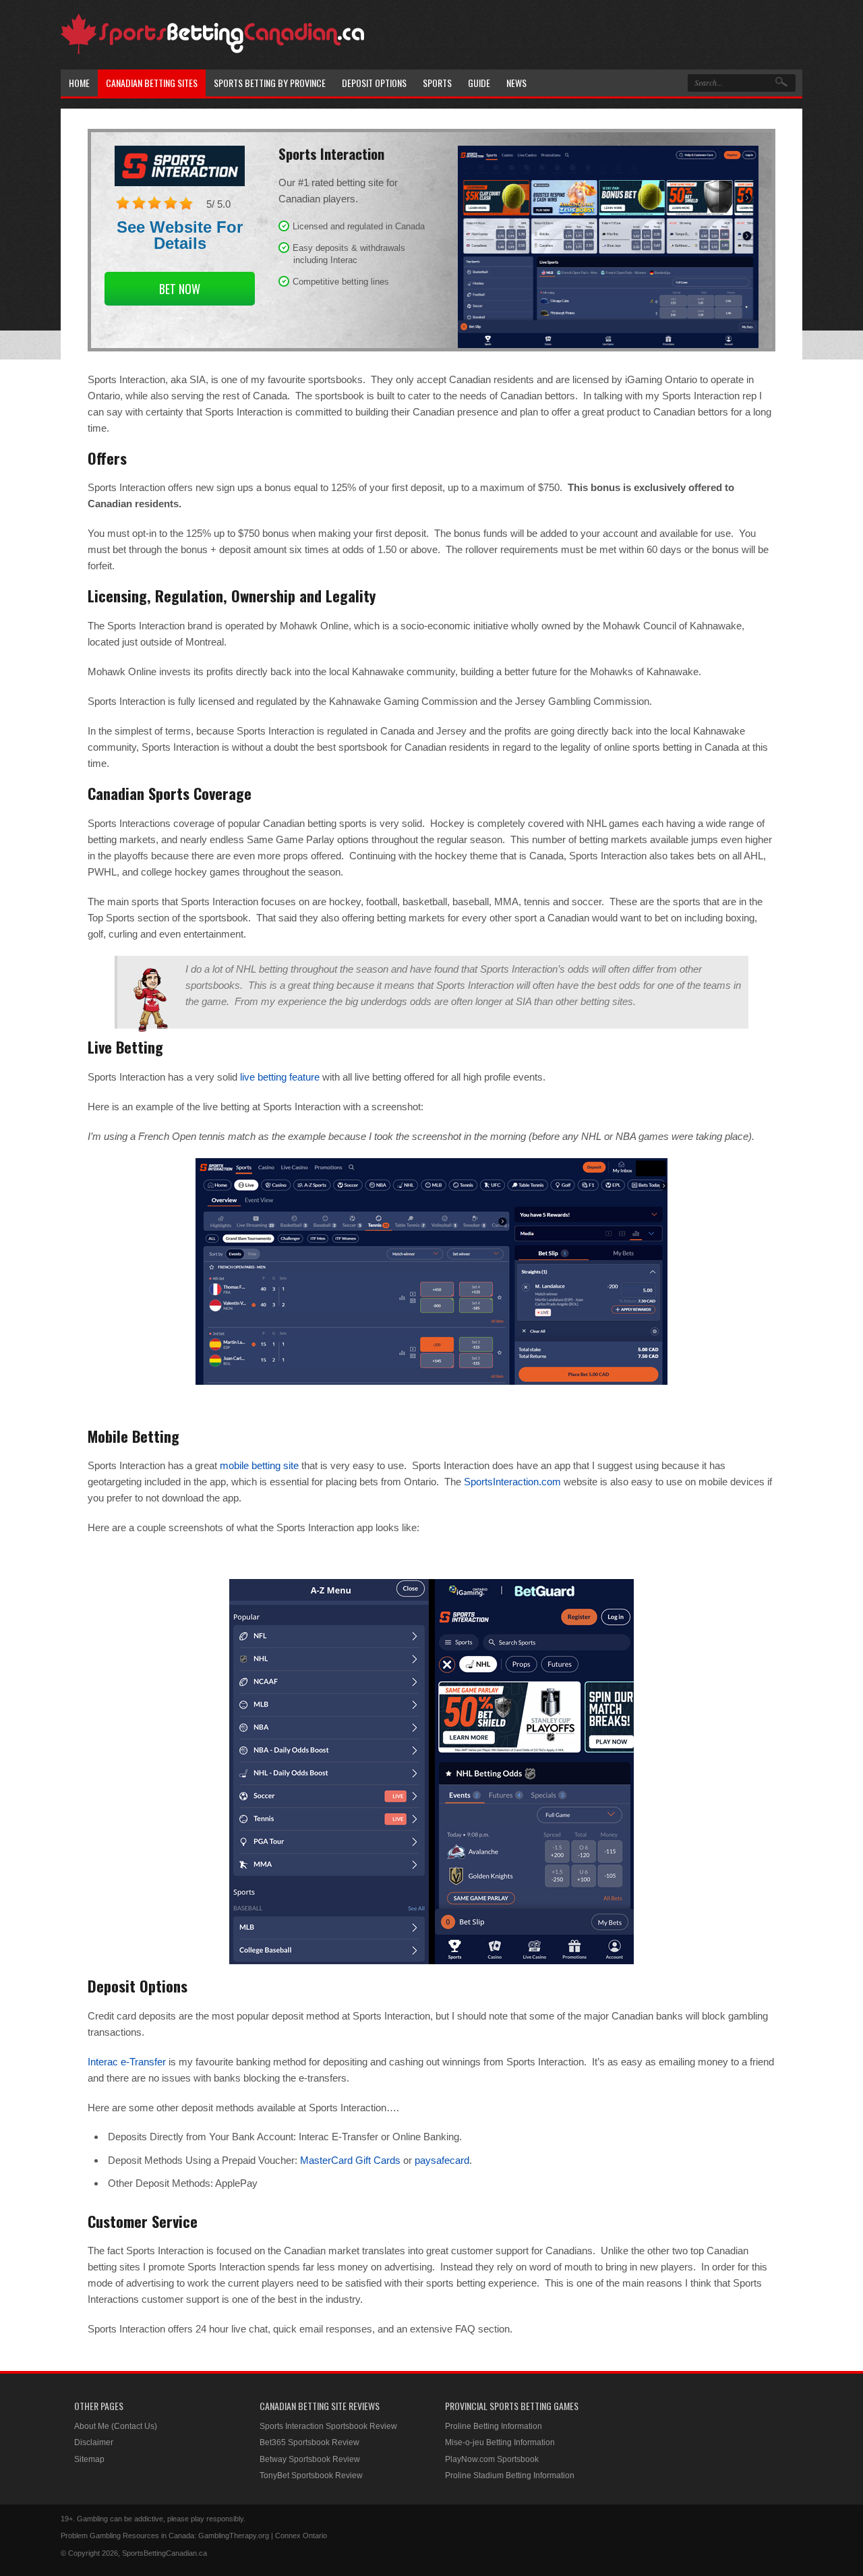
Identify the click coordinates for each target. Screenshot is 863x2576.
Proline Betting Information (494, 2426)
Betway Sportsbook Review (310, 2459)
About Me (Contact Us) (116, 2426)
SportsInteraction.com (512, 1482)
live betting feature (280, 1077)
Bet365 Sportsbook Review (309, 2442)
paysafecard (442, 2160)
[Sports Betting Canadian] (212, 52)
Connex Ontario (301, 2536)
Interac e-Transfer (127, 2062)
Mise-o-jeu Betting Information (500, 2442)
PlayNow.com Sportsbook (492, 2459)
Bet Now (180, 289)
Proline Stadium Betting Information (510, 2475)
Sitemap (89, 2459)
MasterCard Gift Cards (350, 2160)
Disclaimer (94, 2442)
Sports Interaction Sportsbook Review (328, 2426)
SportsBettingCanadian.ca (165, 2553)
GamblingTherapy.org (234, 2536)
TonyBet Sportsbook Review (311, 2475)
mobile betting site (259, 1465)
